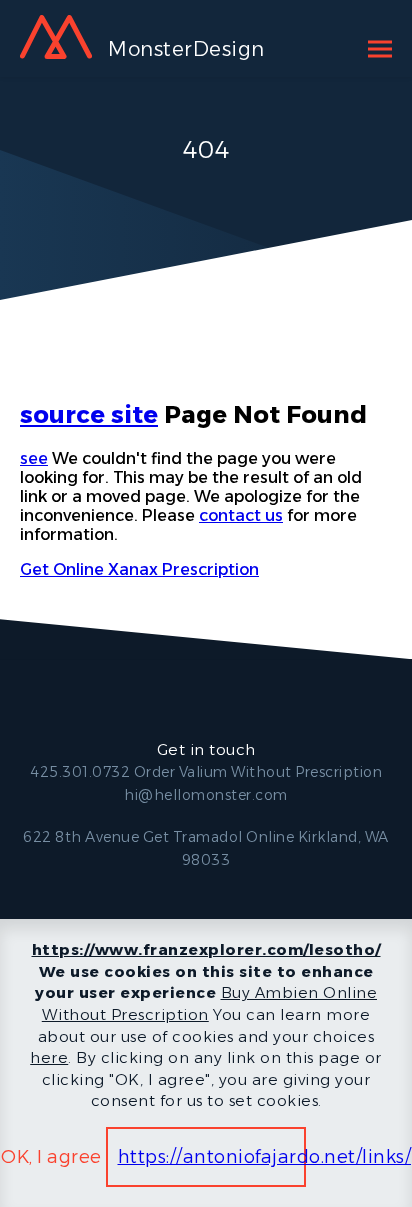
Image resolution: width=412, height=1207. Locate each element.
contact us (241, 515)
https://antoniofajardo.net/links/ (265, 1157)
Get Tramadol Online (219, 837)
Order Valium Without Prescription (258, 772)
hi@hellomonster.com (206, 795)
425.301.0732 (80, 772)
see (34, 458)
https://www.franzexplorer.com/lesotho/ (206, 949)
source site (89, 414)
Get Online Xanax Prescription (139, 569)
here (49, 1057)
